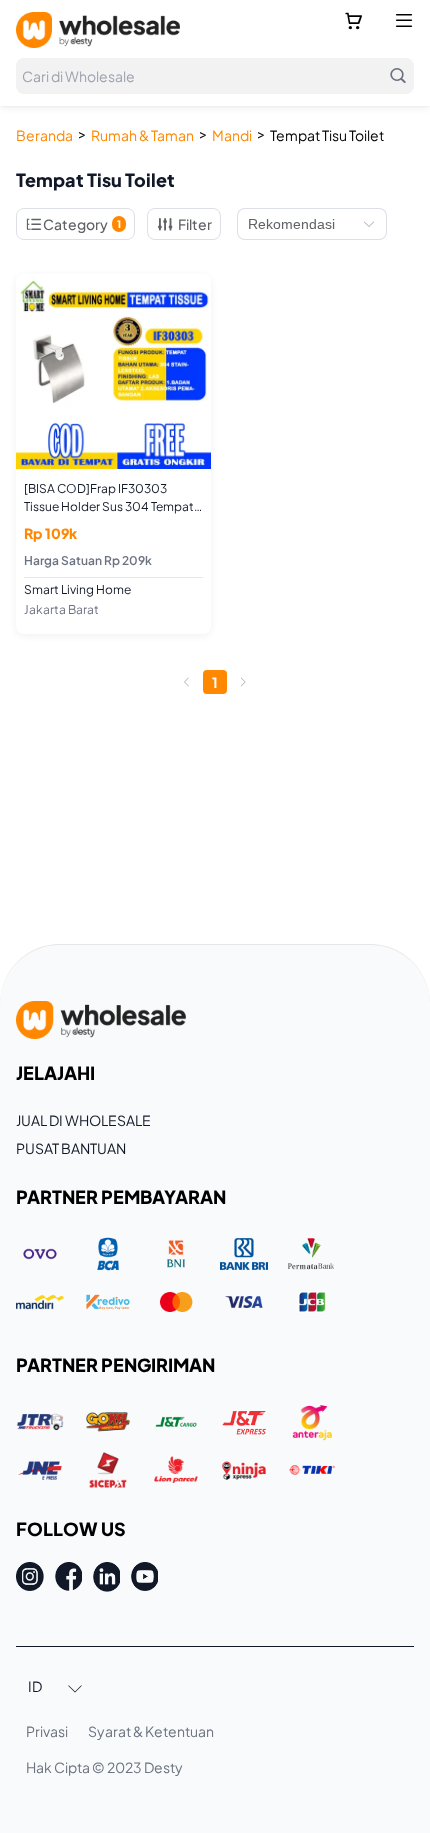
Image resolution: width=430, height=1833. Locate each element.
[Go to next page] (243, 682)
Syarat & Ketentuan (151, 1731)
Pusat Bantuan (71, 1148)
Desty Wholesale (98, 30)
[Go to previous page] (187, 682)
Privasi (47, 1731)
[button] (56, 1688)
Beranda (44, 135)
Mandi (232, 135)
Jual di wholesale (83, 1120)
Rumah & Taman (142, 135)
